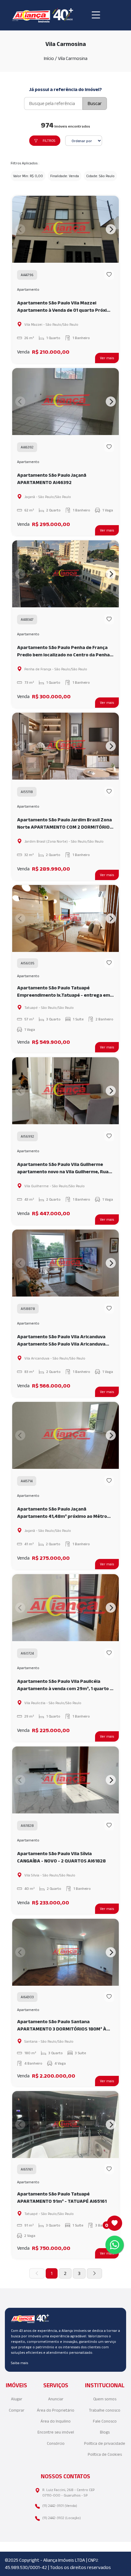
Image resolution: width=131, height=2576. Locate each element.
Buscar (95, 103)
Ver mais (107, 358)
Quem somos (105, 2399)
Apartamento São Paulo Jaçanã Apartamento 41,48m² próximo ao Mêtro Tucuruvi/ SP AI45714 (62, 1513)
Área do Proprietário (56, 2410)
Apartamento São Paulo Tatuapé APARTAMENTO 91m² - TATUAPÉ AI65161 (62, 2197)
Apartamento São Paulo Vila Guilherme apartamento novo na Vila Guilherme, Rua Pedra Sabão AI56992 (63, 1169)
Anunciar (56, 2399)
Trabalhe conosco (105, 2410)
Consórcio (56, 2443)
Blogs (105, 2432)
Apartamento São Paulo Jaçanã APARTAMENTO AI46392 (52, 479)
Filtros (49, 140)
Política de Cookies (105, 2454)
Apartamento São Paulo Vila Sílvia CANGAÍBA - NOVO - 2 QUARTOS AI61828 (61, 1857)
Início (49, 58)
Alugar (17, 2399)
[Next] (111, 229)
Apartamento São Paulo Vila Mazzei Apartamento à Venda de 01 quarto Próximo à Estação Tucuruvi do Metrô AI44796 (65, 307)
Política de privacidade (105, 2443)
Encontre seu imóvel (56, 2432)
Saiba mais (19, 2363)
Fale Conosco (105, 2421)
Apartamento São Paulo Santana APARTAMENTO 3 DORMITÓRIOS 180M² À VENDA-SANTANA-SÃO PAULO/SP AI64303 (64, 2026)
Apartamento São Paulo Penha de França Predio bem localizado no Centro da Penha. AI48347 (64, 652)
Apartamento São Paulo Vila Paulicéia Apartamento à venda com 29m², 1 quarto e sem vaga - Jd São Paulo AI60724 (65, 1685)
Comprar (17, 2410)
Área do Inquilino (56, 2421)
